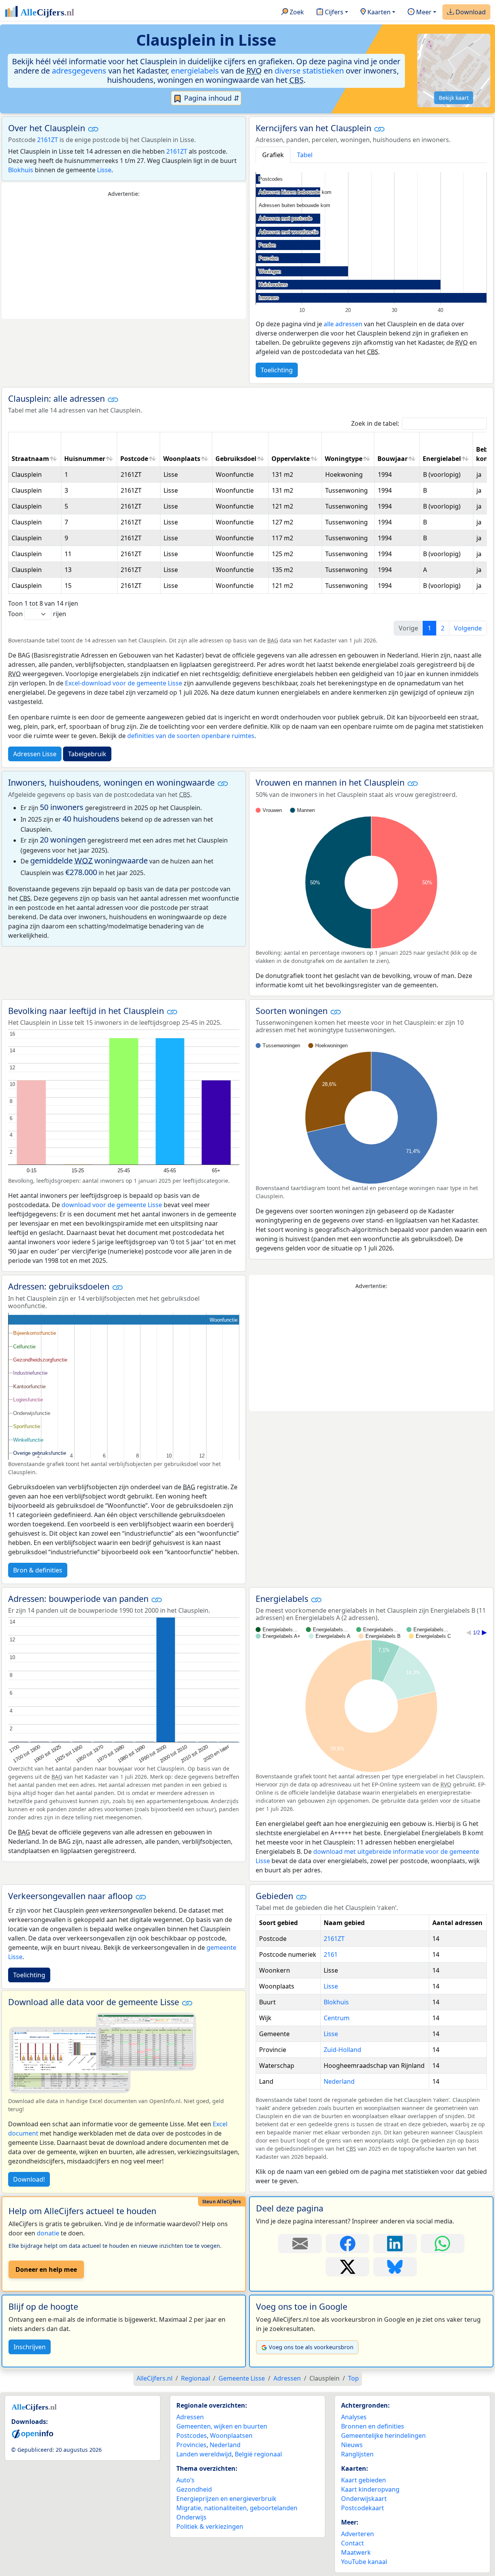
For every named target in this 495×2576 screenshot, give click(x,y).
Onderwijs (191, 2517)
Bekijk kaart (454, 98)
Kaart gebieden (364, 2480)
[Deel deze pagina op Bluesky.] (395, 2267)
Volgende (468, 628)
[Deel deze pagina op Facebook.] (347, 2244)
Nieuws (352, 2445)
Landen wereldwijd (204, 2454)
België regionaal (258, 2454)
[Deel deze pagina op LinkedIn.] (395, 2244)
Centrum (337, 2018)
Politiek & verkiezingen (210, 2526)
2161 (331, 1954)
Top (353, 2378)
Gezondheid (194, 2489)
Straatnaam (30, 459)
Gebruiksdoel (236, 459)
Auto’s (185, 2480)
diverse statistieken (309, 71)
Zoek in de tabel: (375, 423)
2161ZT (48, 140)
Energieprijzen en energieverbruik (226, 2499)
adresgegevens (79, 71)
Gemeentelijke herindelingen (383, 2436)
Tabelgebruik (87, 754)
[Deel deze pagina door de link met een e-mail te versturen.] (300, 2244)
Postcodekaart (363, 2508)
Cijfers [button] (333, 12)
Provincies (191, 2445)
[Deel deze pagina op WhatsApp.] (443, 2244)
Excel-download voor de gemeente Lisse (124, 683)
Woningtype (344, 459)
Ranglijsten (357, 2454)
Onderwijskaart (364, 2499)
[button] (93, 129)
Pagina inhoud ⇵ (211, 98)
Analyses (354, 2417)
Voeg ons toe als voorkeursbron (311, 2347)
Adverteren (358, 2534)
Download (470, 12)
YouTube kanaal (364, 2562)
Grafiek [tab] (273, 155)
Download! (29, 2179)
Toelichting (277, 370)
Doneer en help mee (46, 2269)
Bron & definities (38, 1570)
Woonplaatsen (231, 2436)
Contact (352, 2543)
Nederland (339, 2081)
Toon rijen (37, 614)
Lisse (104, 170)
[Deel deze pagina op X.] (347, 2267)
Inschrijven (30, 2347)
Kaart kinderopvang (370, 2489)
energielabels (195, 71)
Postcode (134, 459)
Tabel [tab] (305, 155)
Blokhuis (21, 170)
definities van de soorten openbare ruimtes (191, 736)
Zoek (296, 12)
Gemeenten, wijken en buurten (222, 2426)
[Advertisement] (124, 259)
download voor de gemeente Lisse (112, 1205)
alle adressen (343, 324)
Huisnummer (85, 459)
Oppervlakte (291, 459)
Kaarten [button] (378, 12)
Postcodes (192, 2436)
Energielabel (442, 459)
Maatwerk (356, 2552)
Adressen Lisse (35, 754)
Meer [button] (423, 12)
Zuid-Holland (342, 2050)
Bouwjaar (393, 459)
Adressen (190, 2417)
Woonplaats (182, 459)
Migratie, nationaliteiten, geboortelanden (237, 2508)
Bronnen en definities (373, 2426)
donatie (48, 2233)
